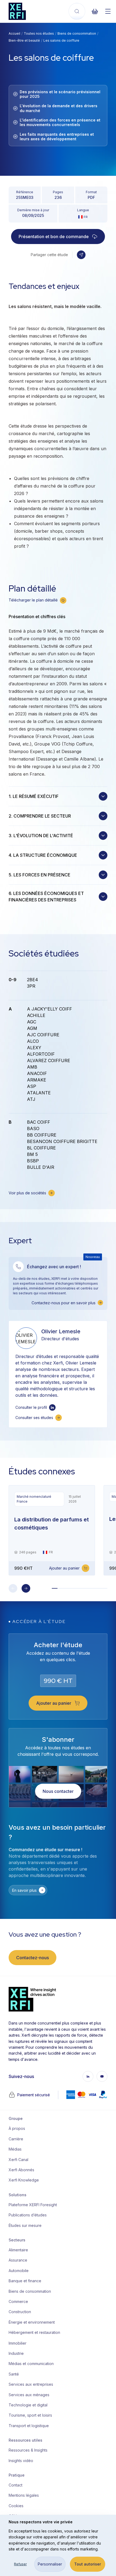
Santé (14, 2374)
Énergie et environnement (31, 2322)
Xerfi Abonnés (21, 2170)
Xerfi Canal (18, 2160)
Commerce (18, 2301)
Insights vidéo (21, 2461)
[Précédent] (13, 1588)
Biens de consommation (77, 33)
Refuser (20, 2564)
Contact (16, 2485)
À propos (17, 2128)
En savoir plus (24, 1890)
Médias (15, 2149)
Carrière (16, 2139)
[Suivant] (26, 1588)
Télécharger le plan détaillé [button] (33, 600)
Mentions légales (24, 2495)
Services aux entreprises (31, 2384)
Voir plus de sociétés (27, 1193)
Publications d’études (28, 2215)
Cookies (16, 2506)
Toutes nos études (39, 33)
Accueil (14, 33)
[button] (81, 255)
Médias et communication (31, 2364)
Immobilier (18, 2343)
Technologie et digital (28, 2405)
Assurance (18, 2260)
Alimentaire (18, 2250)
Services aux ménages (29, 2395)
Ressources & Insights (28, 2450)
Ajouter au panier (64, 1568)
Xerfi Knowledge (24, 2180)
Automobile (19, 2271)
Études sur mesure (25, 2225)
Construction (20, 2312)
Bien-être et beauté (24, 40)
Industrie (16, 2353)
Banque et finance (25, 2281)
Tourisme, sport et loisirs (30, 2415)
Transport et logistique (29, 2426)
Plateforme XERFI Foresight (31, 2205)
